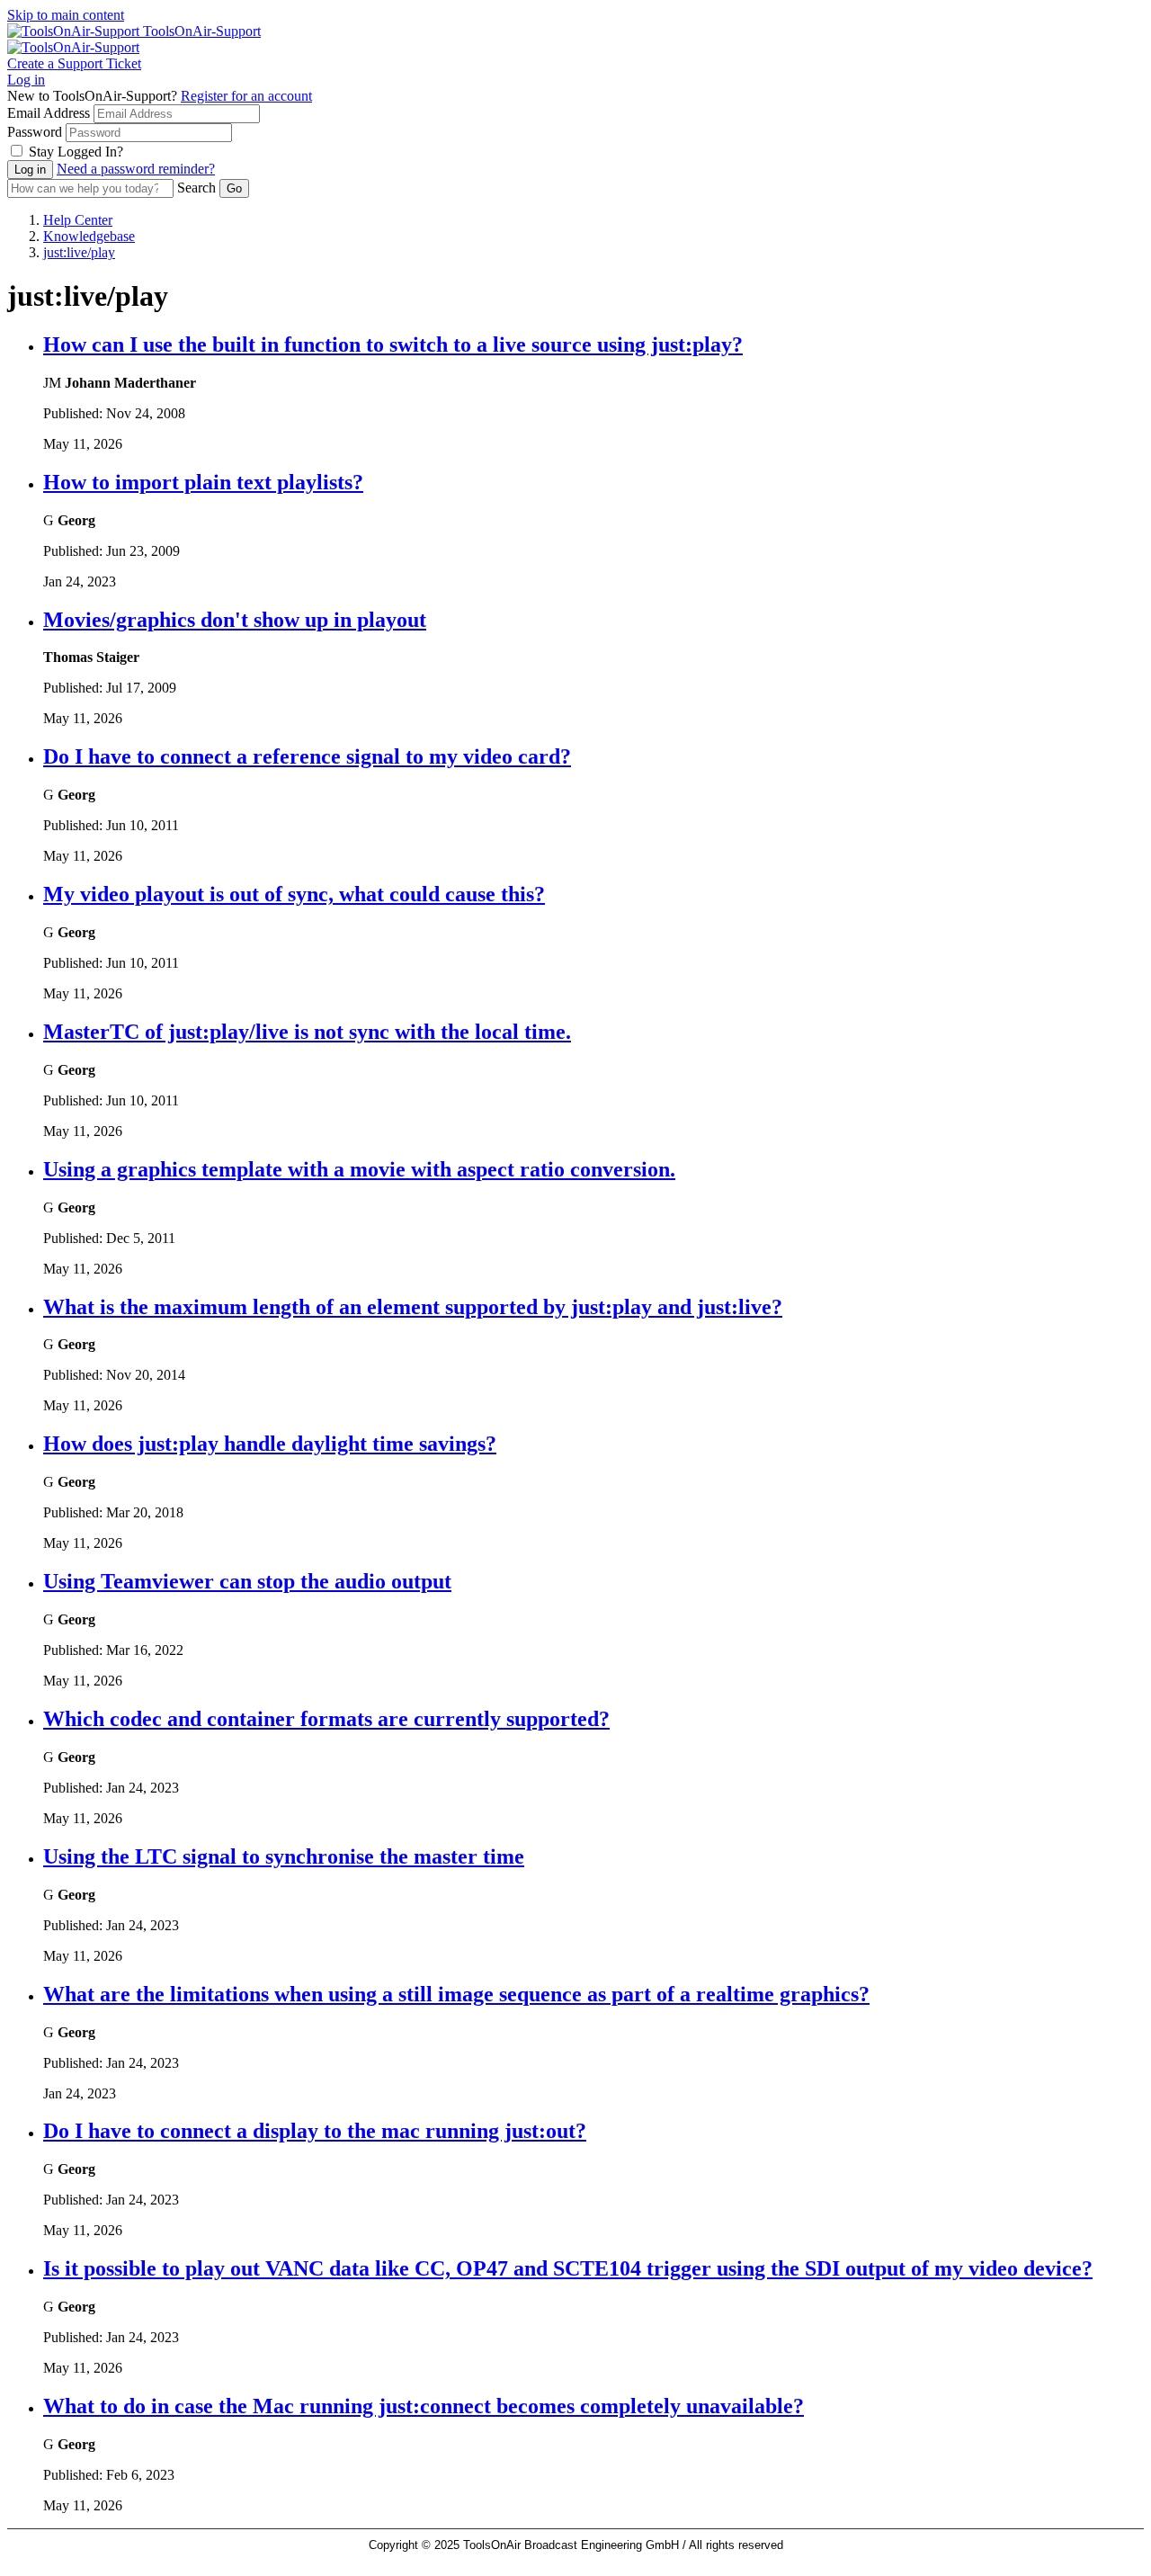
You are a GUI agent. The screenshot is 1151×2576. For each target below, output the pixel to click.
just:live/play (79, 252)
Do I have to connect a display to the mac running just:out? (315, 2131)
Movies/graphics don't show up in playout (235, 620)
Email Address (49, 113)
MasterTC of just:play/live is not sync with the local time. (307, 1032)
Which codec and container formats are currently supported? (326, 1719)
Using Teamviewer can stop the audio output (247, 1581)
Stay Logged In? (76, 152)
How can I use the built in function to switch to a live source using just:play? (393, 344)
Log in (26, 80)
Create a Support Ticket (74, 63)
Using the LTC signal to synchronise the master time (284, 1856)
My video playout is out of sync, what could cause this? (294, 894)
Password (35, 132)
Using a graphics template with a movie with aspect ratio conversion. (359, 1169)
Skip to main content (66, 15)
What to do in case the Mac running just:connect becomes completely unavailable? (424, 2406)
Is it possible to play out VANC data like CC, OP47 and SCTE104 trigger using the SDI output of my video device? (568, 2268)
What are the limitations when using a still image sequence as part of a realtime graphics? (456, 1994)
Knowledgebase (89, 236)
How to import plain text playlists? (203, 482)
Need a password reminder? (136, 169)
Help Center (78, 220)
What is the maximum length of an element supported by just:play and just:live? (413, 1307)
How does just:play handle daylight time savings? (270, 1444)
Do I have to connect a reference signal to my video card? (307, 756)
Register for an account (246, 96)
